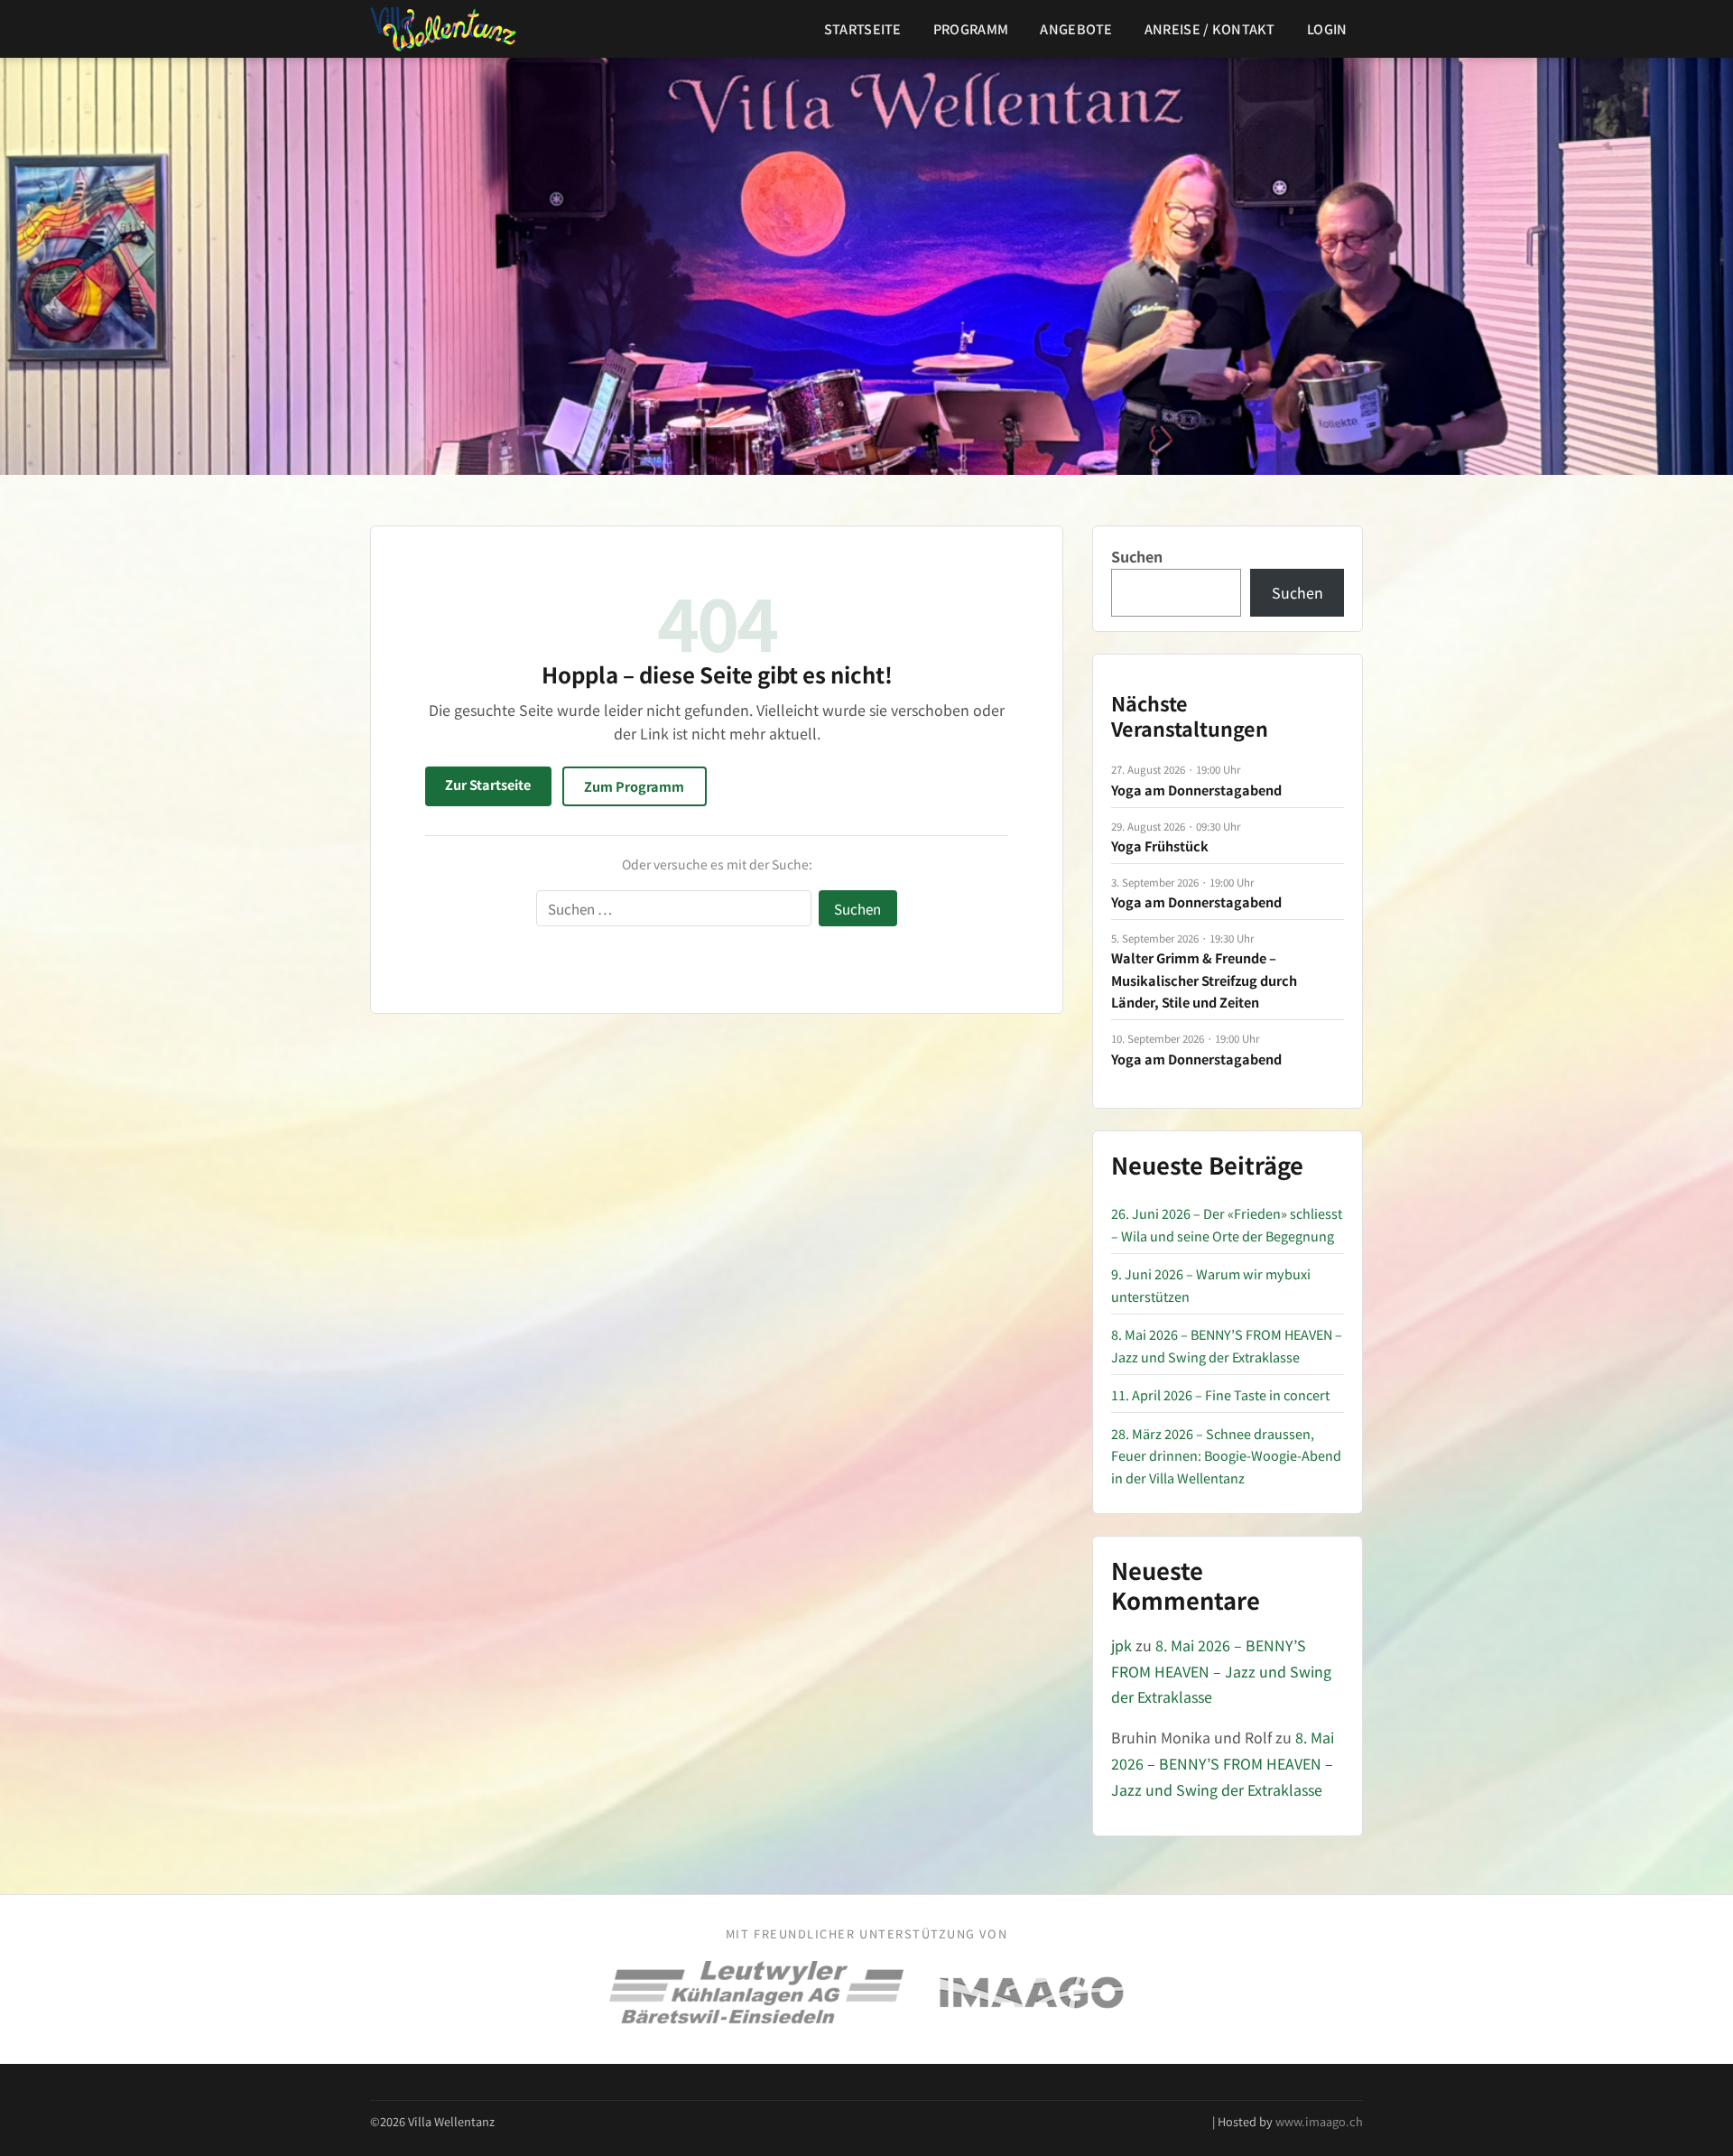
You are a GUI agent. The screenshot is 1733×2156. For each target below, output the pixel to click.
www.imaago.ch (1319, 2121)
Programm (971, 28)
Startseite (863, 28)
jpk (1121, 1645)
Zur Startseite (488, 784)
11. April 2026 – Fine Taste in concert (1220, 1394)
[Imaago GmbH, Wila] (1032, 1993)
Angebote (1076, 28)
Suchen (1137, 556)
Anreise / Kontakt (1210, 28)
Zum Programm (634, 786)
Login (1327, 28)
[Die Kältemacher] (756, 1993)
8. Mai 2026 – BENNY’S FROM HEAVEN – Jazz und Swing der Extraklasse (1221, 1671)
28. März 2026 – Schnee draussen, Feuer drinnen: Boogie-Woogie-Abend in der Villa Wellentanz (1226, 1455)
